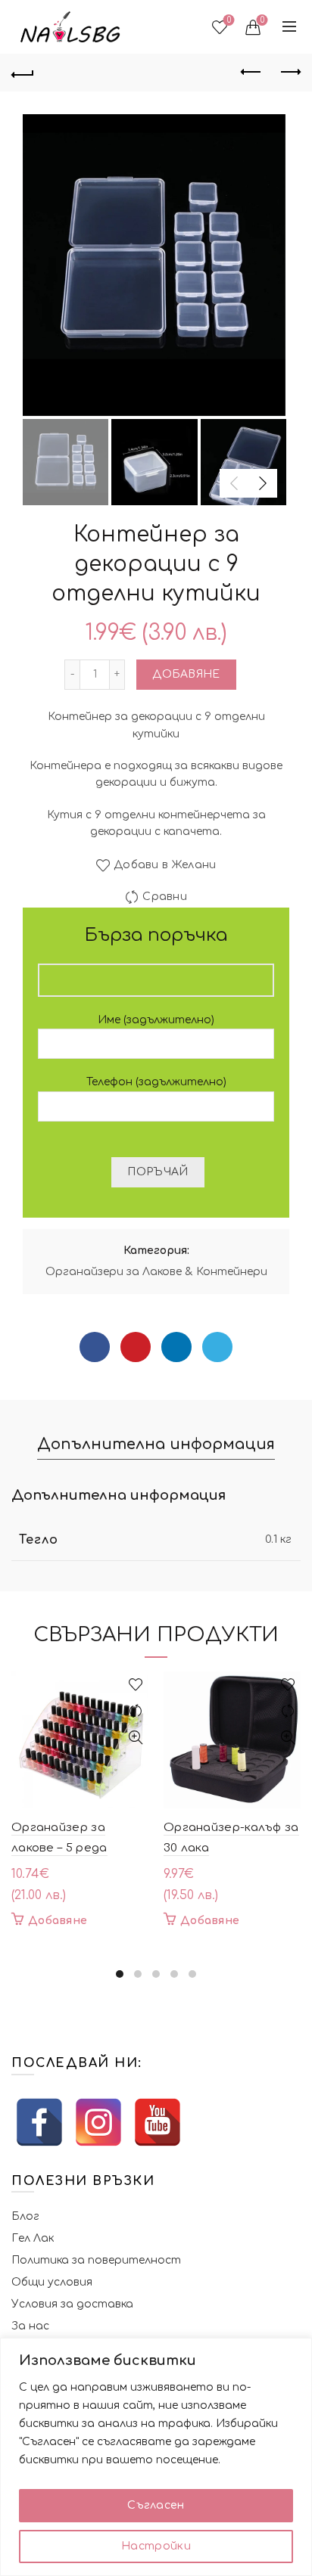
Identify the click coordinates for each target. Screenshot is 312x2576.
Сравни (165, 897)
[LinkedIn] (176, 1347)
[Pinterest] (136, 1347)
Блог (25, 2216)
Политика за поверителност (96, 2260)
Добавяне (186, 674)
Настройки (156, 2546)
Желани (229, 20)
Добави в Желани (165, 866)
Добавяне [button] (58, 1921)
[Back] (23, 73)
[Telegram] (217, 1347)
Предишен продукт (251, 73)
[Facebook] (95, 1347)
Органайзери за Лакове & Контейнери (156, 1272)
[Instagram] (98, 2122)
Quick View (135, 1738)
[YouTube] (158, 2122)
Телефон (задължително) (156, 1082)
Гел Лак (33, 2238)
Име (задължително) (156, 1020)
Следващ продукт (289, 73)
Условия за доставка (72, 2304)
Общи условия (52, 2282)
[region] (156, 2457)
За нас (30, 2326)
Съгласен (156, 2505)
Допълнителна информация (156, 1444)
